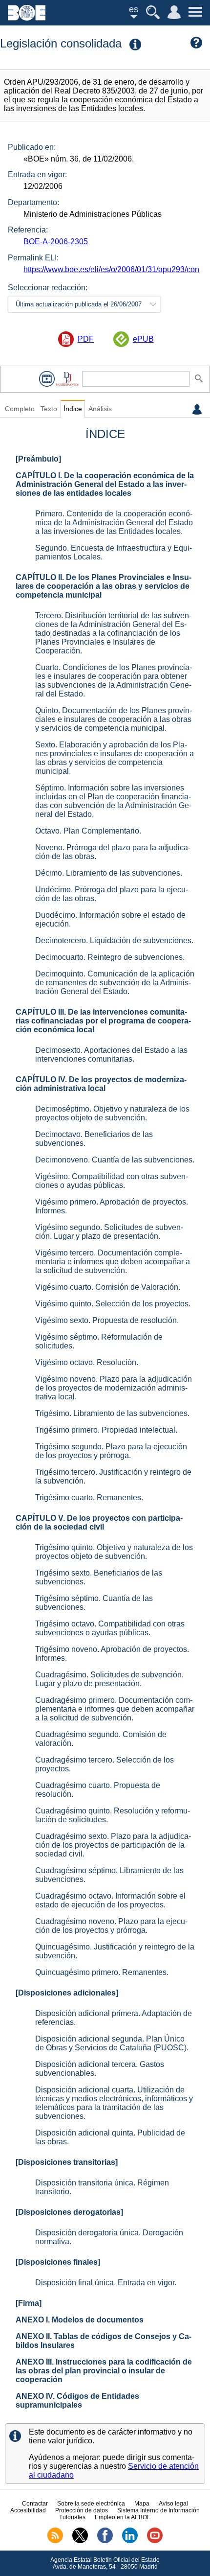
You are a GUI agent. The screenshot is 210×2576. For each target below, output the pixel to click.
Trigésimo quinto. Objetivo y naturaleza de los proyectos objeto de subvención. (114, 1552)
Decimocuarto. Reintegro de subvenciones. (110, 957)
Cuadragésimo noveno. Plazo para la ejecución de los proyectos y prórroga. (111, 1926)
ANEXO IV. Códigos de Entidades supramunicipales (77, 2401)
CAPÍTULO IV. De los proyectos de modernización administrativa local (101, 1084)
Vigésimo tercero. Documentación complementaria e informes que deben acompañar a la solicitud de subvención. (113, 1262)
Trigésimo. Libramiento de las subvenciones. (112, 1413)
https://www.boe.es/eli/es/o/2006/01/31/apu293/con (111, 269)
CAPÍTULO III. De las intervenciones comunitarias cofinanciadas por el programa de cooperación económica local (103, 1021)
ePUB (143, 339)
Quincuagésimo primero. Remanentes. (102, 1972)
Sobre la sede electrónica (91, 2504)
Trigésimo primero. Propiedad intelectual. (106, 1430)
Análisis (100, 409)
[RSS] (55, 2541)
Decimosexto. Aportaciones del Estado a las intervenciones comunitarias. (111, 1055)
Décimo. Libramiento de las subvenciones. (109, 873)
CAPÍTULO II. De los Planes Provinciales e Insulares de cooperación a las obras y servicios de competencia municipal (104, 586)
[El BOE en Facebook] (105, 2541)
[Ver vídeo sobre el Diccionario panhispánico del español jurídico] (47, 379)
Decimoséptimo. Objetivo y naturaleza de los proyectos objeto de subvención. (112, 1113)
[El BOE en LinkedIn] (130, 2541)
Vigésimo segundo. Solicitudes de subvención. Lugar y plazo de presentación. (109, 1232)
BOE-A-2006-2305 (56, 242)
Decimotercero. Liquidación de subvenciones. (114, 940)
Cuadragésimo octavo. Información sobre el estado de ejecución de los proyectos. (110, 1900)
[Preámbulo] (38, 459)
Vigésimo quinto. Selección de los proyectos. (113, 1304)
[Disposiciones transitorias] (67, 2162)
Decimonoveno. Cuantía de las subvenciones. (115, 1160)
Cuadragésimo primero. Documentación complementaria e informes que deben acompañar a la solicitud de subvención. (115, 1709)
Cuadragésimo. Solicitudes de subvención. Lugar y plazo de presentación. (109, 1679)
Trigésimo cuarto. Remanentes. (89, 1497)
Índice (73, 409)
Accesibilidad (28, 2510)
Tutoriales (72, 2517)
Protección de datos (82, 2510)
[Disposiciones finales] (58, 2262)
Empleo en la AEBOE (123, 2517)
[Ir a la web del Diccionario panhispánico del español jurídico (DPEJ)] (67, 379)
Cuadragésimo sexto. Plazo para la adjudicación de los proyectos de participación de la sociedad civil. (113, 1845)
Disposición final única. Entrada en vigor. (106, 2283)
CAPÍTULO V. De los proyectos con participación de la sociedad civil (99, 1522)
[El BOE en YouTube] (155, 2541)
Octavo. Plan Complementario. (88, 831)
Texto (49, 409)
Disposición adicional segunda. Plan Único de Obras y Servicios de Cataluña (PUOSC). (112, 2043)
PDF (86, 339)
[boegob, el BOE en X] (80, 2541)
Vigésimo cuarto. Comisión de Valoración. (108, 1287)
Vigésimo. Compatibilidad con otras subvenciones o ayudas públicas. (112, 1181)
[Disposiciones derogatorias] (69, 2212)
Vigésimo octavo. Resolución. (87, 1362)
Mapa (142, 2504)
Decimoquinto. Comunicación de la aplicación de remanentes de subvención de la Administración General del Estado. (115, 983)
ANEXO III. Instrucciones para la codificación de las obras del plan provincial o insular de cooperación (104, 2371)
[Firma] (29, 2303)
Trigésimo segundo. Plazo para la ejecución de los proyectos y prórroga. (111, 1451)
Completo (20, 409)
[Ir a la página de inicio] (27, 18)
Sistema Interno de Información (158, 2510)
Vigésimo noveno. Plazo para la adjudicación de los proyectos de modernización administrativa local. (114, 1388)
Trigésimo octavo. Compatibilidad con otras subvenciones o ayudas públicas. (110, 1628)
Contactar (35, 2504)
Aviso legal (173, 2504)
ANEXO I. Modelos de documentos (80, 2320)
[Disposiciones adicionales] (67, 1993)
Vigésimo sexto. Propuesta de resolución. (107, 1320)
